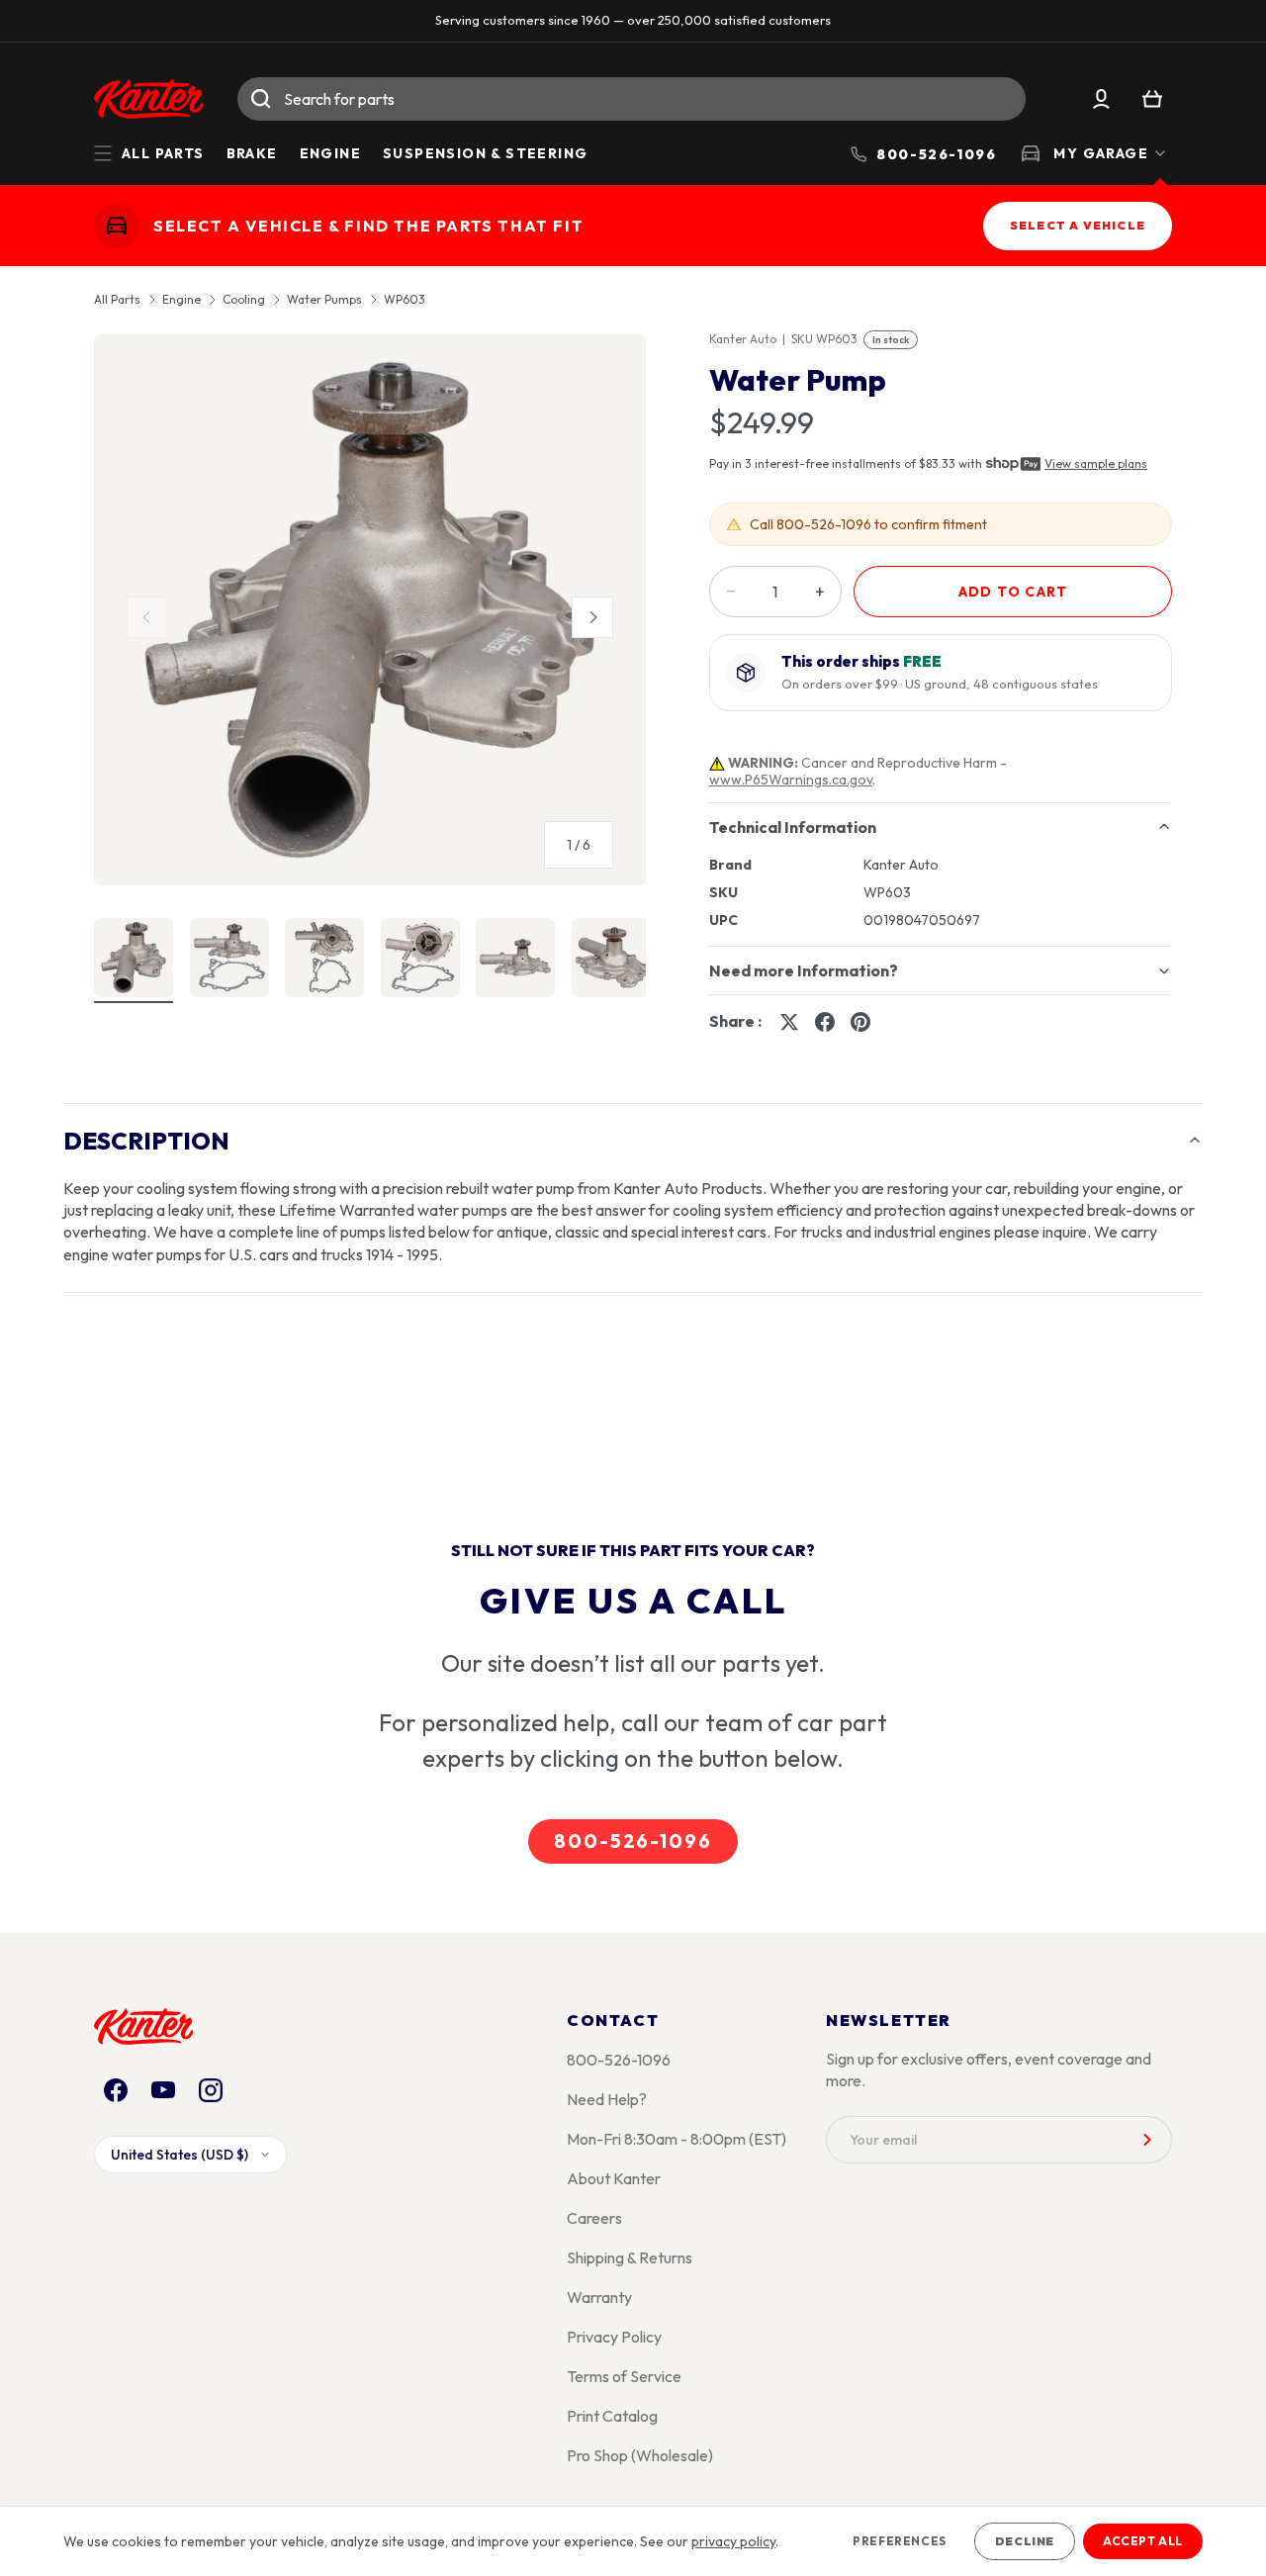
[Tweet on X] (789, 1022)
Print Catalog (612, 2416)
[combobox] (632, 99)
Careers (594, 2218)
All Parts (117, 300)
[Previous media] (147, 617)
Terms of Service (624, 2376)
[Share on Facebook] (825, 1022)
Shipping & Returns (630, 2257)
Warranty (599, 2297)
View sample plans (1096, 463)
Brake (252, 153)
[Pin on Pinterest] (860, 1022)
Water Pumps (324, 300)
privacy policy (733, 2541)
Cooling (244, 300)
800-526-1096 (633, 1841)
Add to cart (1013, 592)
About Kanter (614, 2178)
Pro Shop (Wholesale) (640, 2455)
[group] (370, 618)
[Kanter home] (116, 225)
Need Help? (607, 2099)
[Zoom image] (370, 610)
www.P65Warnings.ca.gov (791, 780)
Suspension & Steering (485, 153)
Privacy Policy (614, 2337)
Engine (330, 153)
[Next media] (592, 617)
